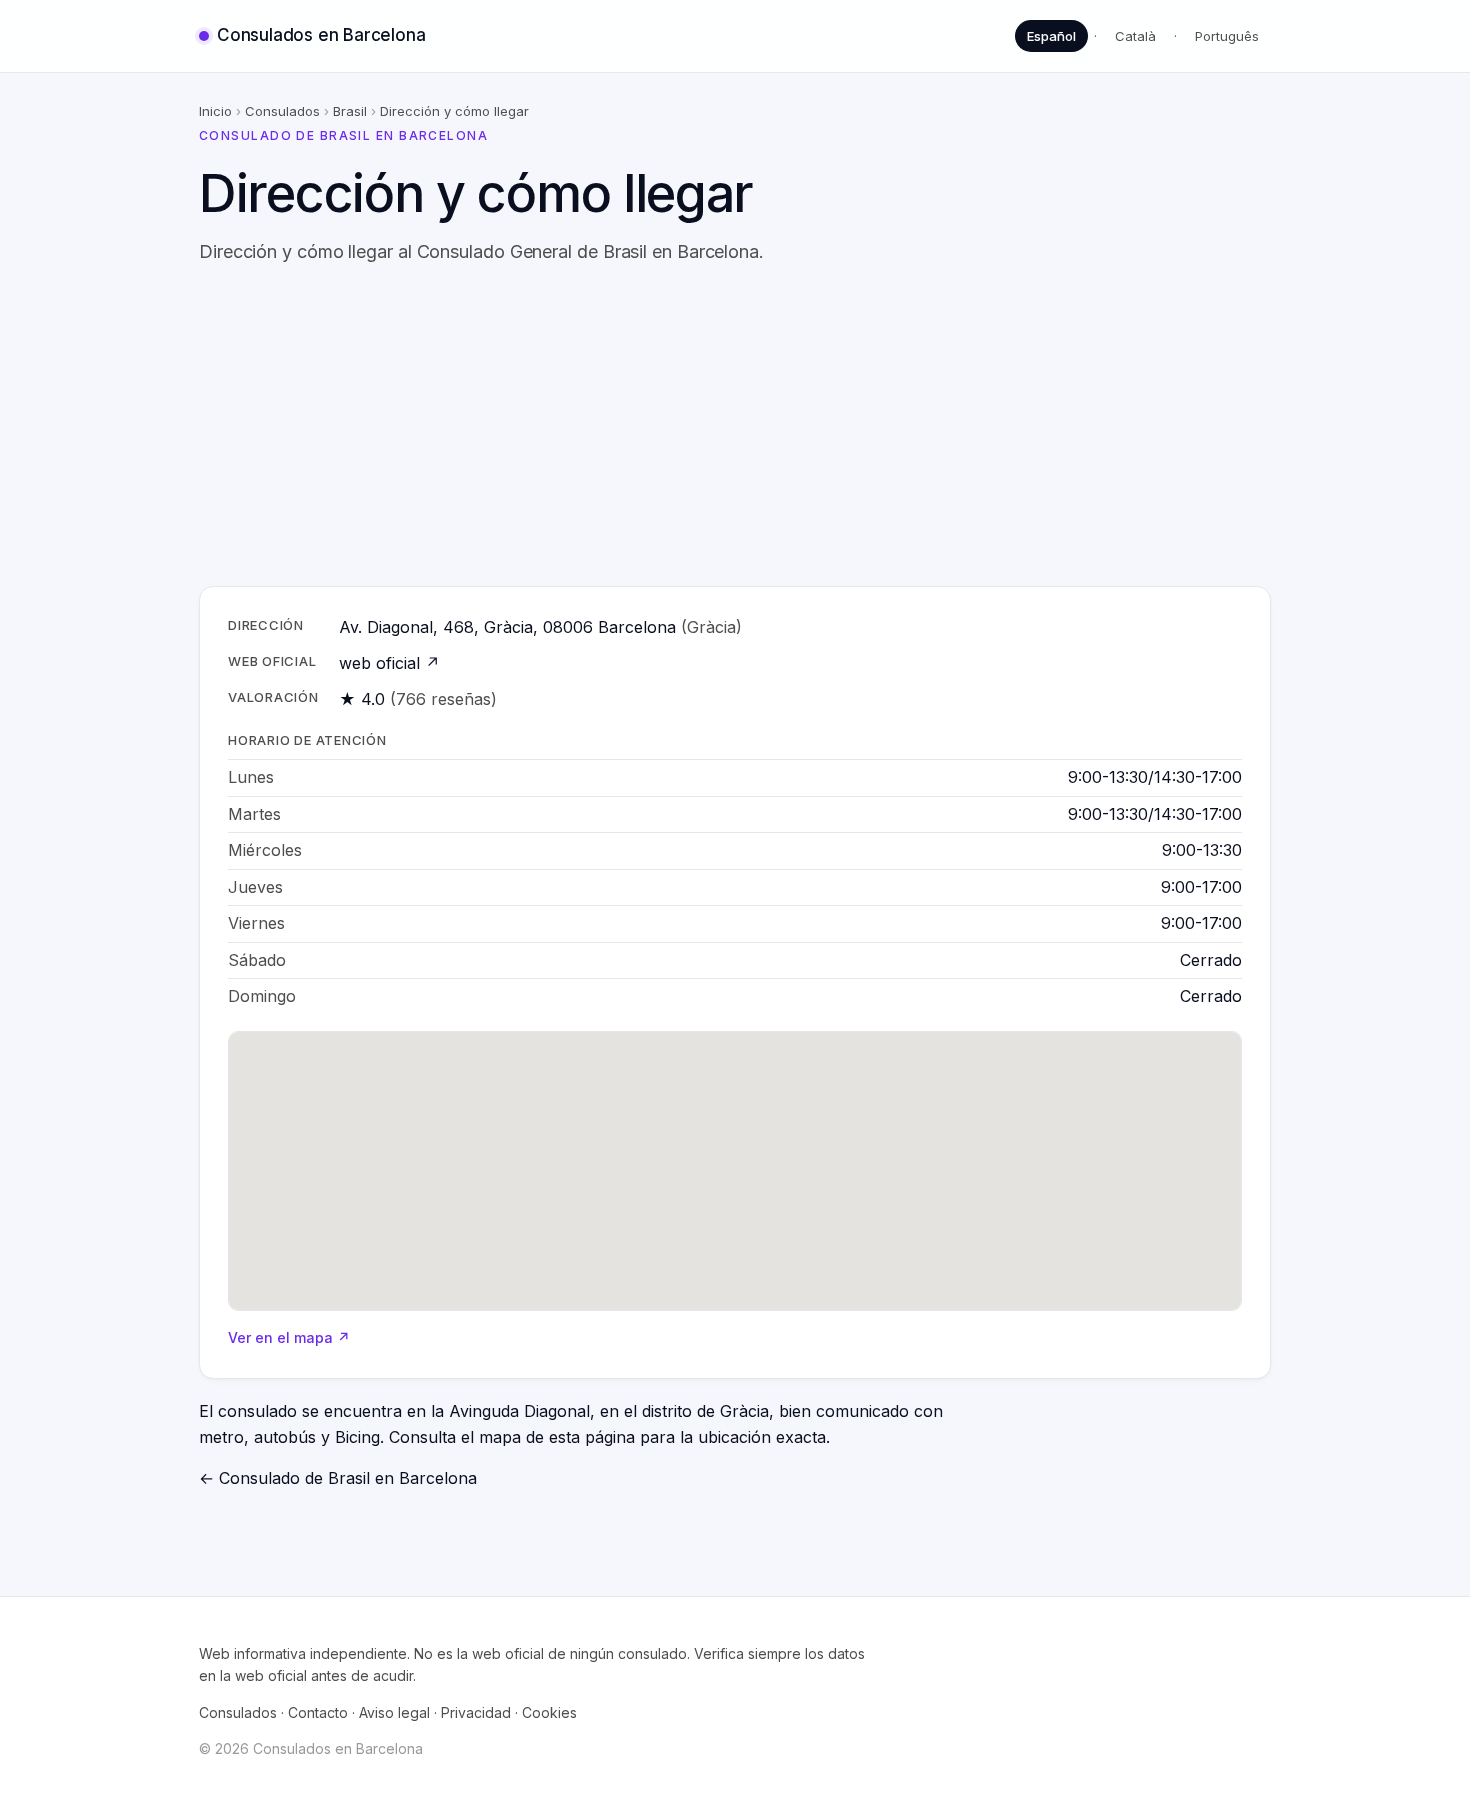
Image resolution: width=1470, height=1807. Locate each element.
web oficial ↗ (389, 663)
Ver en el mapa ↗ (289, 1337)
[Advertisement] (735, 426)
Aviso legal (394, 1712)
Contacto (318, 1712)
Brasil (350, 111)
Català (1135, 36)
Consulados (282, 111)
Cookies (549, 1712)
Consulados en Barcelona (321, 35)
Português (1227, 36)
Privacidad (476, 1712)
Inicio (215, 111)
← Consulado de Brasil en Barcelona (338, 1478)
